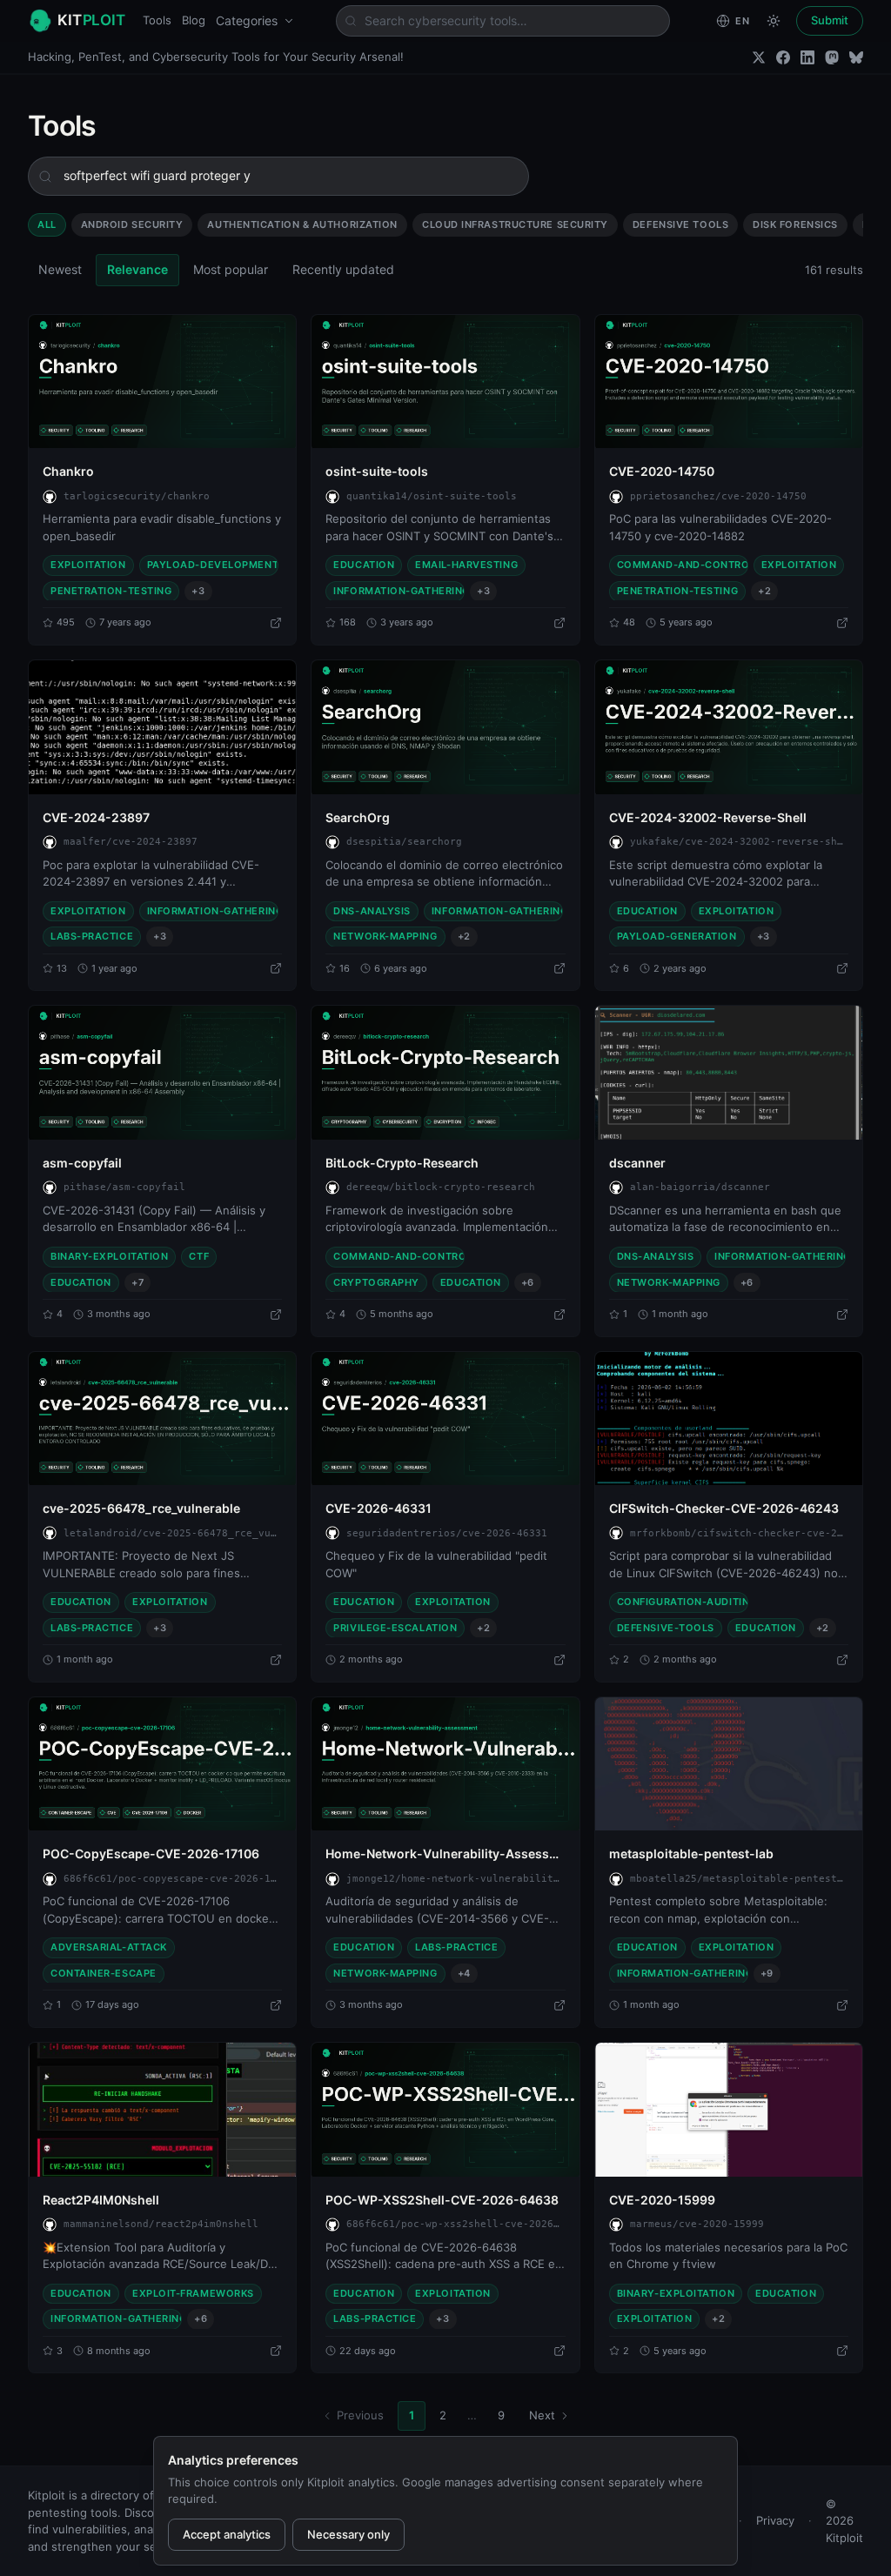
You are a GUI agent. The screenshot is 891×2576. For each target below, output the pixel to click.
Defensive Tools (680, 224)
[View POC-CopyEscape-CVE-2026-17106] (162, 1764)
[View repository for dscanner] (842, 1315)
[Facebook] (783, 57)
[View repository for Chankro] (276, 623)
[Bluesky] (856, 57)
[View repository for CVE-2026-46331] (559, 1660)
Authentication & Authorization (302, 224)
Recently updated (343, 269)
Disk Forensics (795, 224)
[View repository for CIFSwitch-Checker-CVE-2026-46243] (842, 1660)
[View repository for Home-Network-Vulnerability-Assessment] (559, 2005)
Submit (830, 20)
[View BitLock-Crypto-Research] (445, 1073)
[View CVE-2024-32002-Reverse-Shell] (729, 727)
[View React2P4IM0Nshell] (162, 2110)
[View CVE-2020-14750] (729, 382)
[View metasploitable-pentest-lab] (729, 1764)
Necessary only (348, 2534)
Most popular (231, 269)
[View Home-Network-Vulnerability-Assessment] (445, 1764)
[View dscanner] (729, 1073)
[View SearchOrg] (445, 727)
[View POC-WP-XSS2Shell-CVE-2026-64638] (445, 2110)
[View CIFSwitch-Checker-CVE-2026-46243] (729, 1419)
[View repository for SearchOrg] (559, 968)
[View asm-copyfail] (162, 1073)
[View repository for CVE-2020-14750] (842, 623)
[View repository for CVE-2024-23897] (276, 968)
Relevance (137, 269)
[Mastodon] (832, 57)
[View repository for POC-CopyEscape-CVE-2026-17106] (276, 2005)
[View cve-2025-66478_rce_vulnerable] (162, 1419)
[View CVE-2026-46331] (445, 1419)
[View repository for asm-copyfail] (276, 1315)
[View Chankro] (162, 382)
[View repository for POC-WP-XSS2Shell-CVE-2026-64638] (559, 2351)
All (47, 224)
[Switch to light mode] (774, 21)
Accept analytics (227, 2534)
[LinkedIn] (807, 57)
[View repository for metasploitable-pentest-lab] (842, 2005)
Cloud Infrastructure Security (515, 224)
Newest (60, 269)
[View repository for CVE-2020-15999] (842, 2351)
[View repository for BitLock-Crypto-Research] (559, 1315)
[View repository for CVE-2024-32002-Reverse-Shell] (842, 968)
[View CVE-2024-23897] (162, 727)
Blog (194, 20)
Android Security (132, 224)
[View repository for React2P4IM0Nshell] (276, 2351)
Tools (157, 20)
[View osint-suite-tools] (445, 382)
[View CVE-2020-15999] (729, 2110)
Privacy (775, 2520)
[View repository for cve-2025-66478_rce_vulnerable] (276, 1660)
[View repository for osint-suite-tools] (559, 623)
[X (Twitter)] (759, 57)
